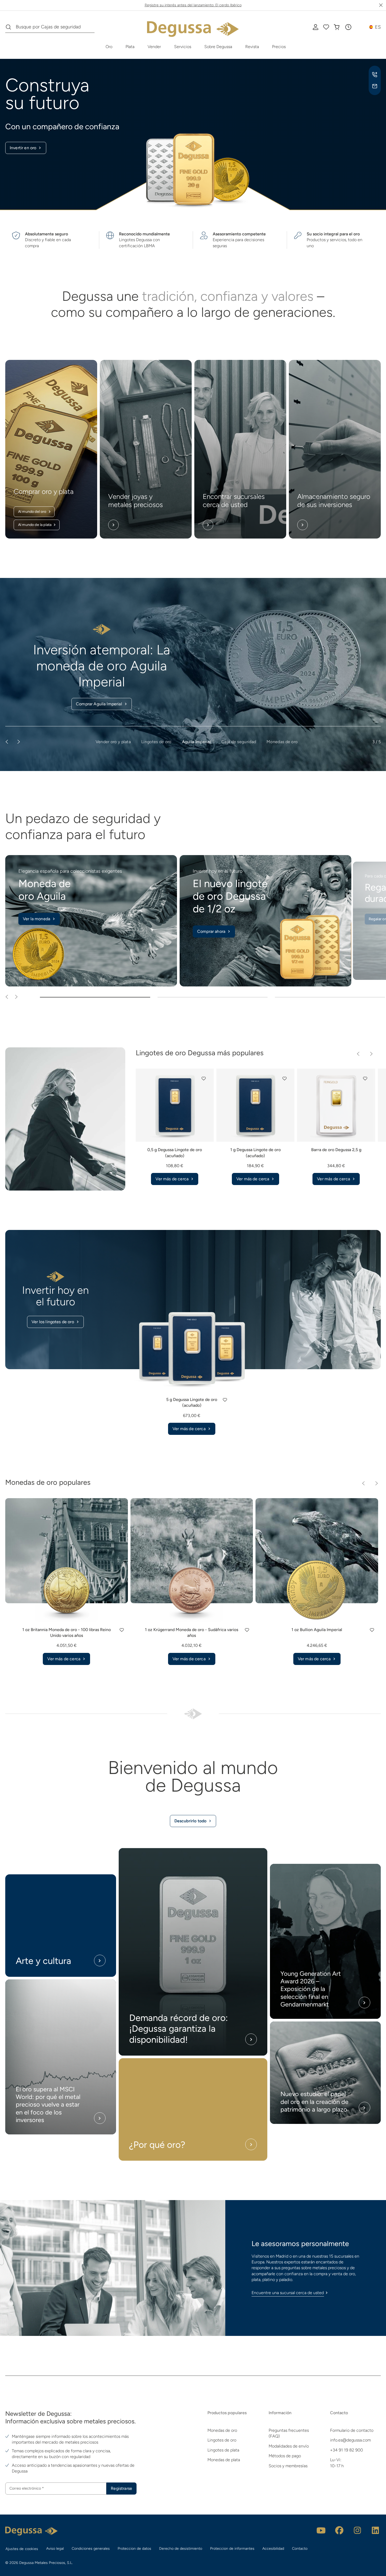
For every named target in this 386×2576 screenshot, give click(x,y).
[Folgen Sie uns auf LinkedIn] (375, 2530)
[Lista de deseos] (326, 27)
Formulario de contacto (352, 2430)
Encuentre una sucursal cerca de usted (288, 2293)
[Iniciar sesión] (316, 27)
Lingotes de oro (222, 2440)
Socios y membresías (288, 2466)
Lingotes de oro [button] (156, 742)
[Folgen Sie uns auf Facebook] (339, 2530)
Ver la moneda (36, 919)
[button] (348, 27)
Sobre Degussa (218, 47)
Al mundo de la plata (35, 525)
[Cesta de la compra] (337, 27)
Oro (109, 47)
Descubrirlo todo (191, 1821)
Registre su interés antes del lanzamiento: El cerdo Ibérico (193, 5)
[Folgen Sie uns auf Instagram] (357, 2530)
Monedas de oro (222, 2430)
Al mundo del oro (32, 512)
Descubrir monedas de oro (99, 704)
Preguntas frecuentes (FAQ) (289, 2433)
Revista (252, 47)
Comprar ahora (211, 931)
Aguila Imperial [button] (197, 742)
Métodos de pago (285, 2456)
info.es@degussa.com (350, 2440)
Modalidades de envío (289, 2446)
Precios (279, 47)
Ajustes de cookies (22, 2549)
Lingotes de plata (223, 2450)
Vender (154, 47)
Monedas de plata (224, 2460)
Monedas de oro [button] (282, 742)
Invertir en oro (23, 148)
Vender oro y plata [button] (113, 742)
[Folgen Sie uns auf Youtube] (321, 2530)
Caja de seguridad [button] (239, 742)
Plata (130, 47)
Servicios (183, 47)
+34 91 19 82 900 (346, 2450)
